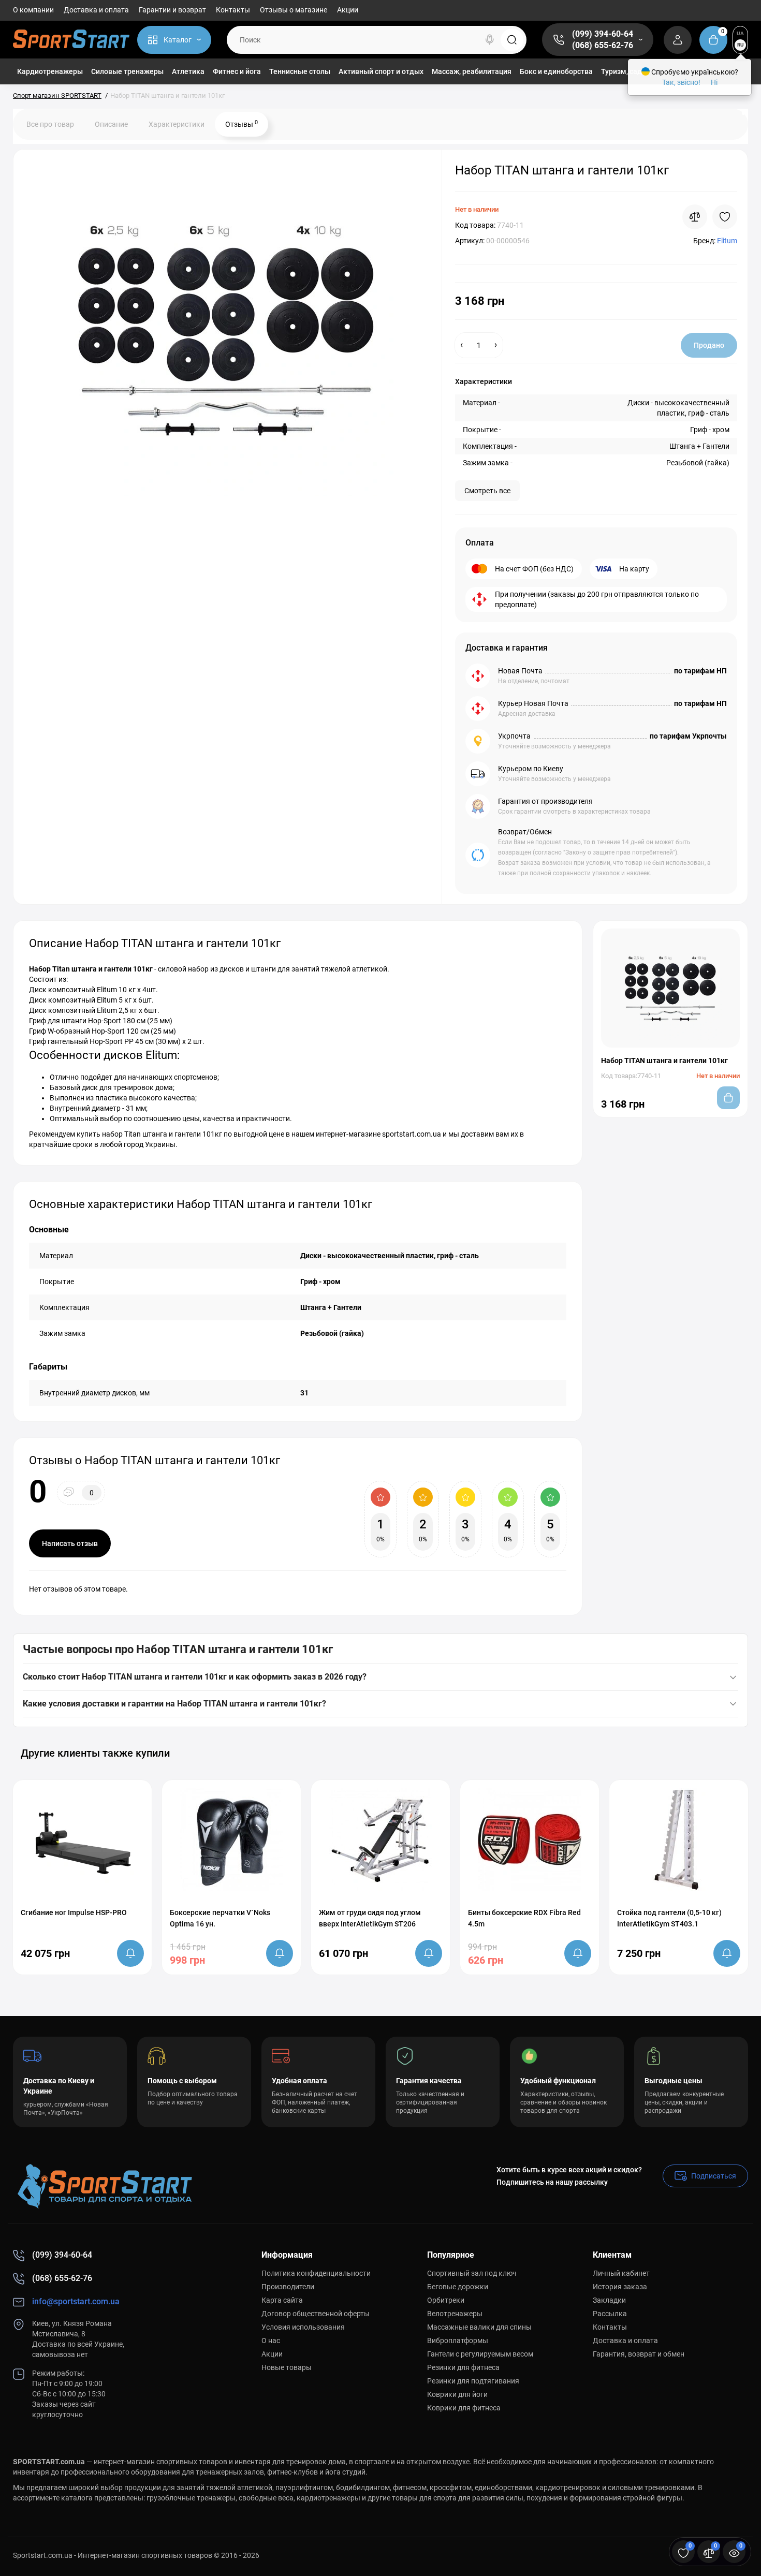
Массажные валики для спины (479, 2327)
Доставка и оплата (96, 10)
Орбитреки (446, 2300)
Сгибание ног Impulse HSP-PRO (74, 1912)
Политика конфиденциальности (316, 2273)
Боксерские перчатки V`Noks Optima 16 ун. (220, 1918)
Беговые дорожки (458, 2287)
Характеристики (177, 124)
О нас (271, 2341)
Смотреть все (487, 491)
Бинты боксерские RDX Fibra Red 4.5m (524, 1918)
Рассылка (610, 2314)
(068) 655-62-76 (603, 45)
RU (741, 45)
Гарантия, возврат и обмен (639, 2354)
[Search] (490, 40)
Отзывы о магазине (294, 10)
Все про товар (50, 124)
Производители (288, 2287)
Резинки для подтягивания (473, 2381)
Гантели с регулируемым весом (480, 2354)
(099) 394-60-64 (603, 34)
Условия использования (303, 2327)
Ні (714, 82)
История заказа (620, 2287)
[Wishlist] (725, 217)
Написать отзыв (70, 1543)
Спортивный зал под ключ (472, 2273)
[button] (714, 1753)
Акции (348, 10)
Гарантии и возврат (172, 10)
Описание (111, 124)
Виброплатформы (458, 2341)
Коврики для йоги (457, 2394)
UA (740, 33)
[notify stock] (130, 1953)
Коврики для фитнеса (464, 2408)
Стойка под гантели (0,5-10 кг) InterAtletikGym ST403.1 (669, 1918)
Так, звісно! (681, 82)
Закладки (609, 2300)
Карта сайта (282, 2300)
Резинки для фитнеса (463, 2367)
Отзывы (242, 124)
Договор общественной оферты (316, 2314)
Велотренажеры (455, 2314)
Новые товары (287, 2367)
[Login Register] (678, 40)
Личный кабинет (621, 2273)
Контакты (233, 10)
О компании (33, 10)
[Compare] (695, 217)
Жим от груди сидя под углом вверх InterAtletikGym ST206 (370, 1918)
